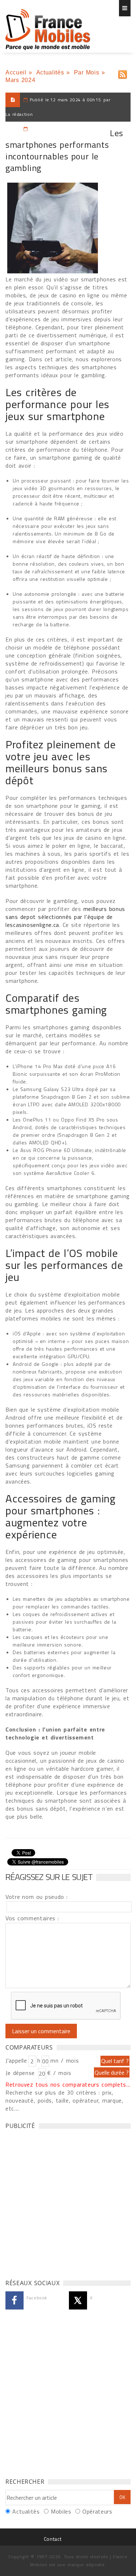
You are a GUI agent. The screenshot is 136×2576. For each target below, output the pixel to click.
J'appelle (16, 2060)
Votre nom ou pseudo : (37, 1897)
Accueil (16, 72)
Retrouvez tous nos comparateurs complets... (68, 2084)
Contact (53, 2539)
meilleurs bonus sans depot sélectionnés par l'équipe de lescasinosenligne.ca (65, 917)
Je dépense (21, 2073)
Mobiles (61, 2511)
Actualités (50, 72)
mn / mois (65, 2060)
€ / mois (59, 2073)
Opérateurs (97, 2511)
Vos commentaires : (32, 1918)
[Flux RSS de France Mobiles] (123, 73)
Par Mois (87, 72)
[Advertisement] (68, 2202)
